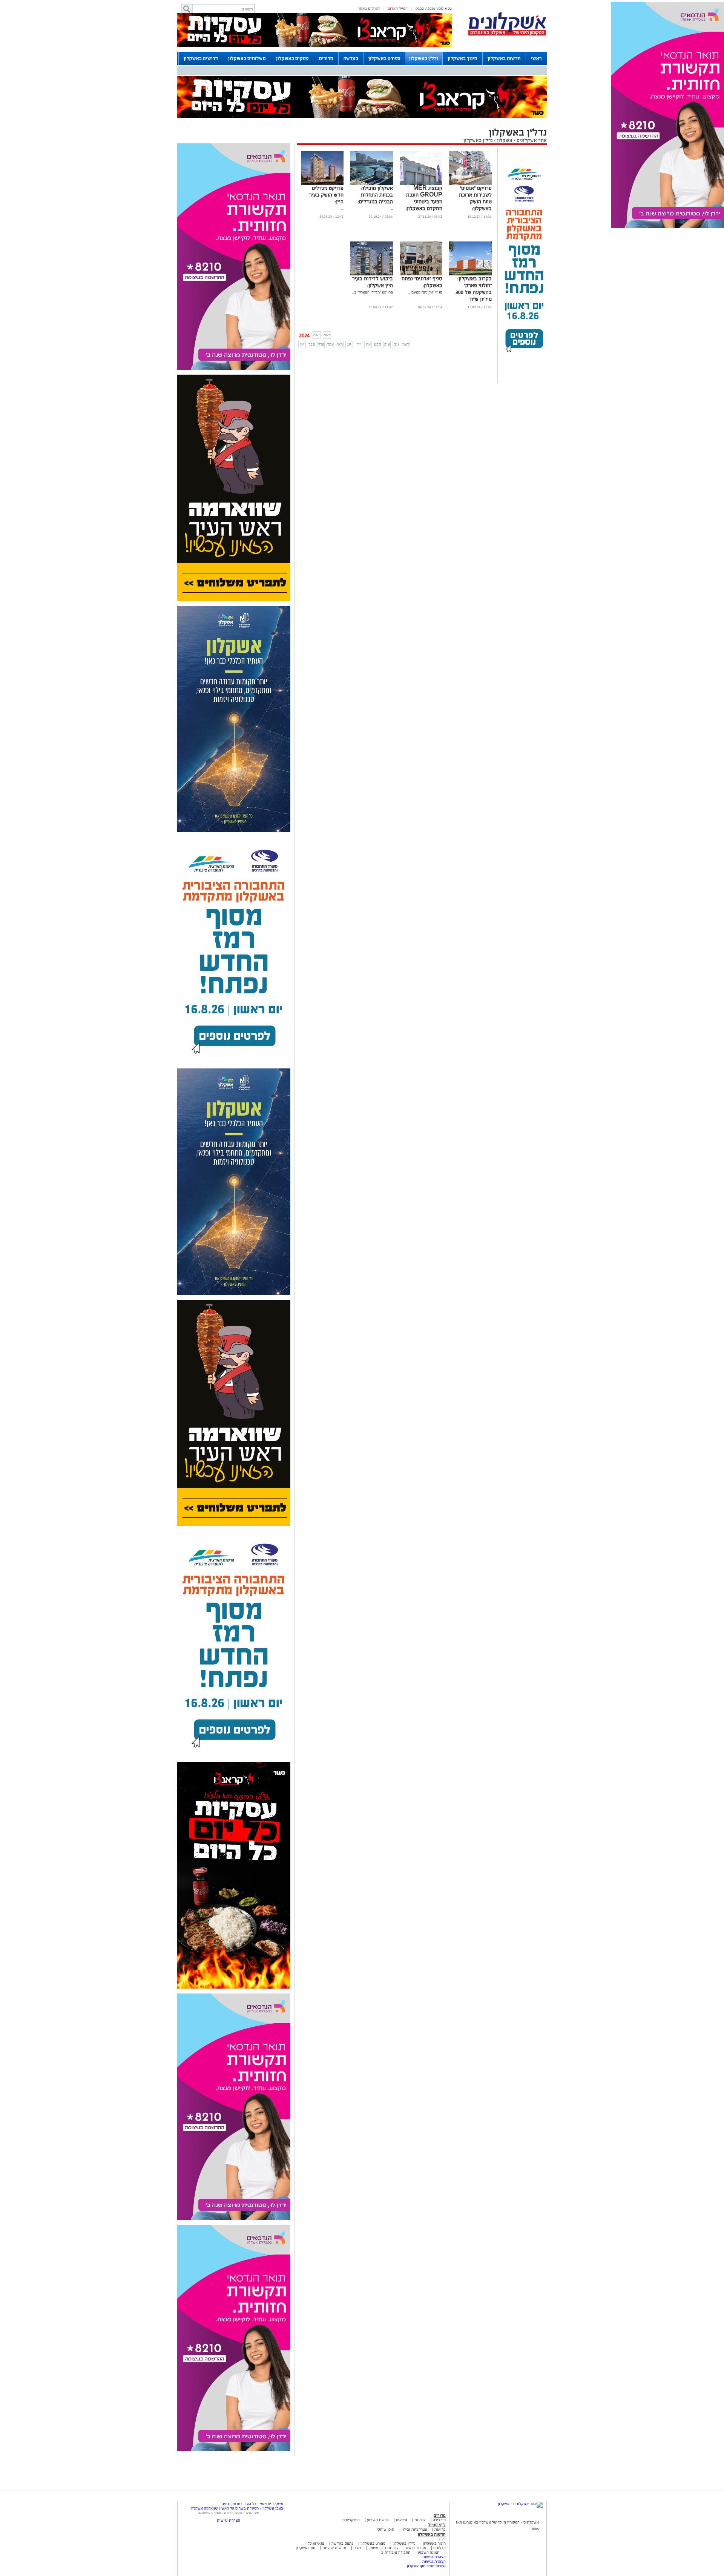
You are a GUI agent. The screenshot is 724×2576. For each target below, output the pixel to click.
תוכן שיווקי (386, 2529)
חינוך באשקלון (462, 58)
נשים (357, 2548)
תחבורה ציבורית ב (396, 2552)
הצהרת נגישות (434, 2557)
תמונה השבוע (429, 2552)
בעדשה (351, 58)
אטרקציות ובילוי (414, 2529)
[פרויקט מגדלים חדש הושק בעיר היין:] (322, 184)
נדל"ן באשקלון (424, 58)
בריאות (440, 2529)
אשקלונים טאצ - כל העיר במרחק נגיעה (252, 2504)
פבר (312, 344)
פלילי (442, 2539)
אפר (331, 344)
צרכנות (420, 2520)
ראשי (536, 58)
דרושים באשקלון (201, 58)
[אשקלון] (507, 35)
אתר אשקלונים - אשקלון (521, 140)
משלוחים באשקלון (247, 58)
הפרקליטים (351, 2520)
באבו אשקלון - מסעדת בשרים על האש (252, 2508)
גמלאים (402, 2520)
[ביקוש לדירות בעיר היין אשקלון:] (372, 274)
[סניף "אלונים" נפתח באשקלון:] (421, 274)
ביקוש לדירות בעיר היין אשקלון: (373, 282)
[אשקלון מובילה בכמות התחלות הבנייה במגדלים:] (372, 184)
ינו (302, 344)
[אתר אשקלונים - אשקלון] (520, 2504)
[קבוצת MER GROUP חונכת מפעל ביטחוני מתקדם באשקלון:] (421, 184)
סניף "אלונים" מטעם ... (425, 292)
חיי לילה (439, 2520)
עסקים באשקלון (292, 58)
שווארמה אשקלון (205, 2508)
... (392, 208)
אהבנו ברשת (416, 2548)
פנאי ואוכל (316, 2543)
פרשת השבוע (378, 2520)
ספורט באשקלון (384, 58)
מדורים (326, 58)
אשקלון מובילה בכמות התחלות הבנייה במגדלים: (375, 195)
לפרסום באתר (369, 8)
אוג (368, 344)
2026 (327, 335)
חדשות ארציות (334, 2548)
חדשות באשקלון (504, 58)
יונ (349, 344)
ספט (377, 344)
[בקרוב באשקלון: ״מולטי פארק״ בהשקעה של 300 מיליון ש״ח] (470, 274)
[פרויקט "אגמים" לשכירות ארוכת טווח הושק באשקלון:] (470, 184)
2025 (317, 335)
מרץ (321, 344)
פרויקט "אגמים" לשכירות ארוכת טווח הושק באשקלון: (475, 198)
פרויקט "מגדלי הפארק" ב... (372, 292)
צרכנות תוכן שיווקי (383, 2548)
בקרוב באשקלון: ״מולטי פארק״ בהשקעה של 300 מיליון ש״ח (474, 289)
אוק (387, 344)
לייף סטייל (437, 2525)
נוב (397, 344)
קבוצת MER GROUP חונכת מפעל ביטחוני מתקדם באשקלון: (424, 198)
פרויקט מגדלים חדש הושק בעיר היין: (326, 195)
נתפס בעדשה (342, 2543)
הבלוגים (439, 2548)
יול (359, 344)
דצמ (406, 344)
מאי (340, 344)
